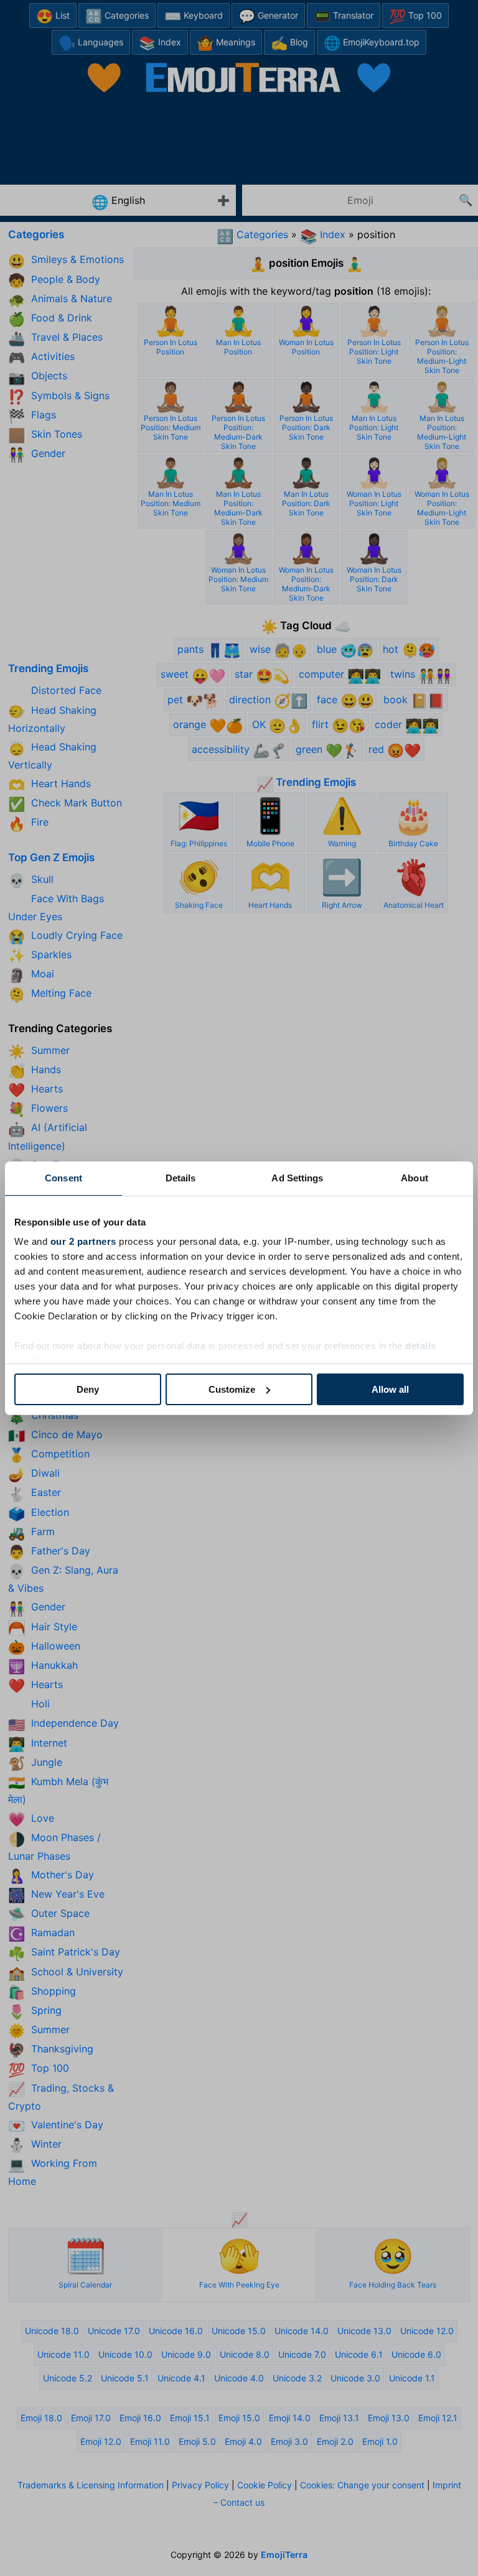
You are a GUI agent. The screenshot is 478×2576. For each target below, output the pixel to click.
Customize (232, 1389)
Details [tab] (181, 1178)
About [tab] (415, 1178)
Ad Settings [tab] (297, 1178)
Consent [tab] (63, 1178)
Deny (88, 1389)
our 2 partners (83, 1241)
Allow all (390, 1389)
